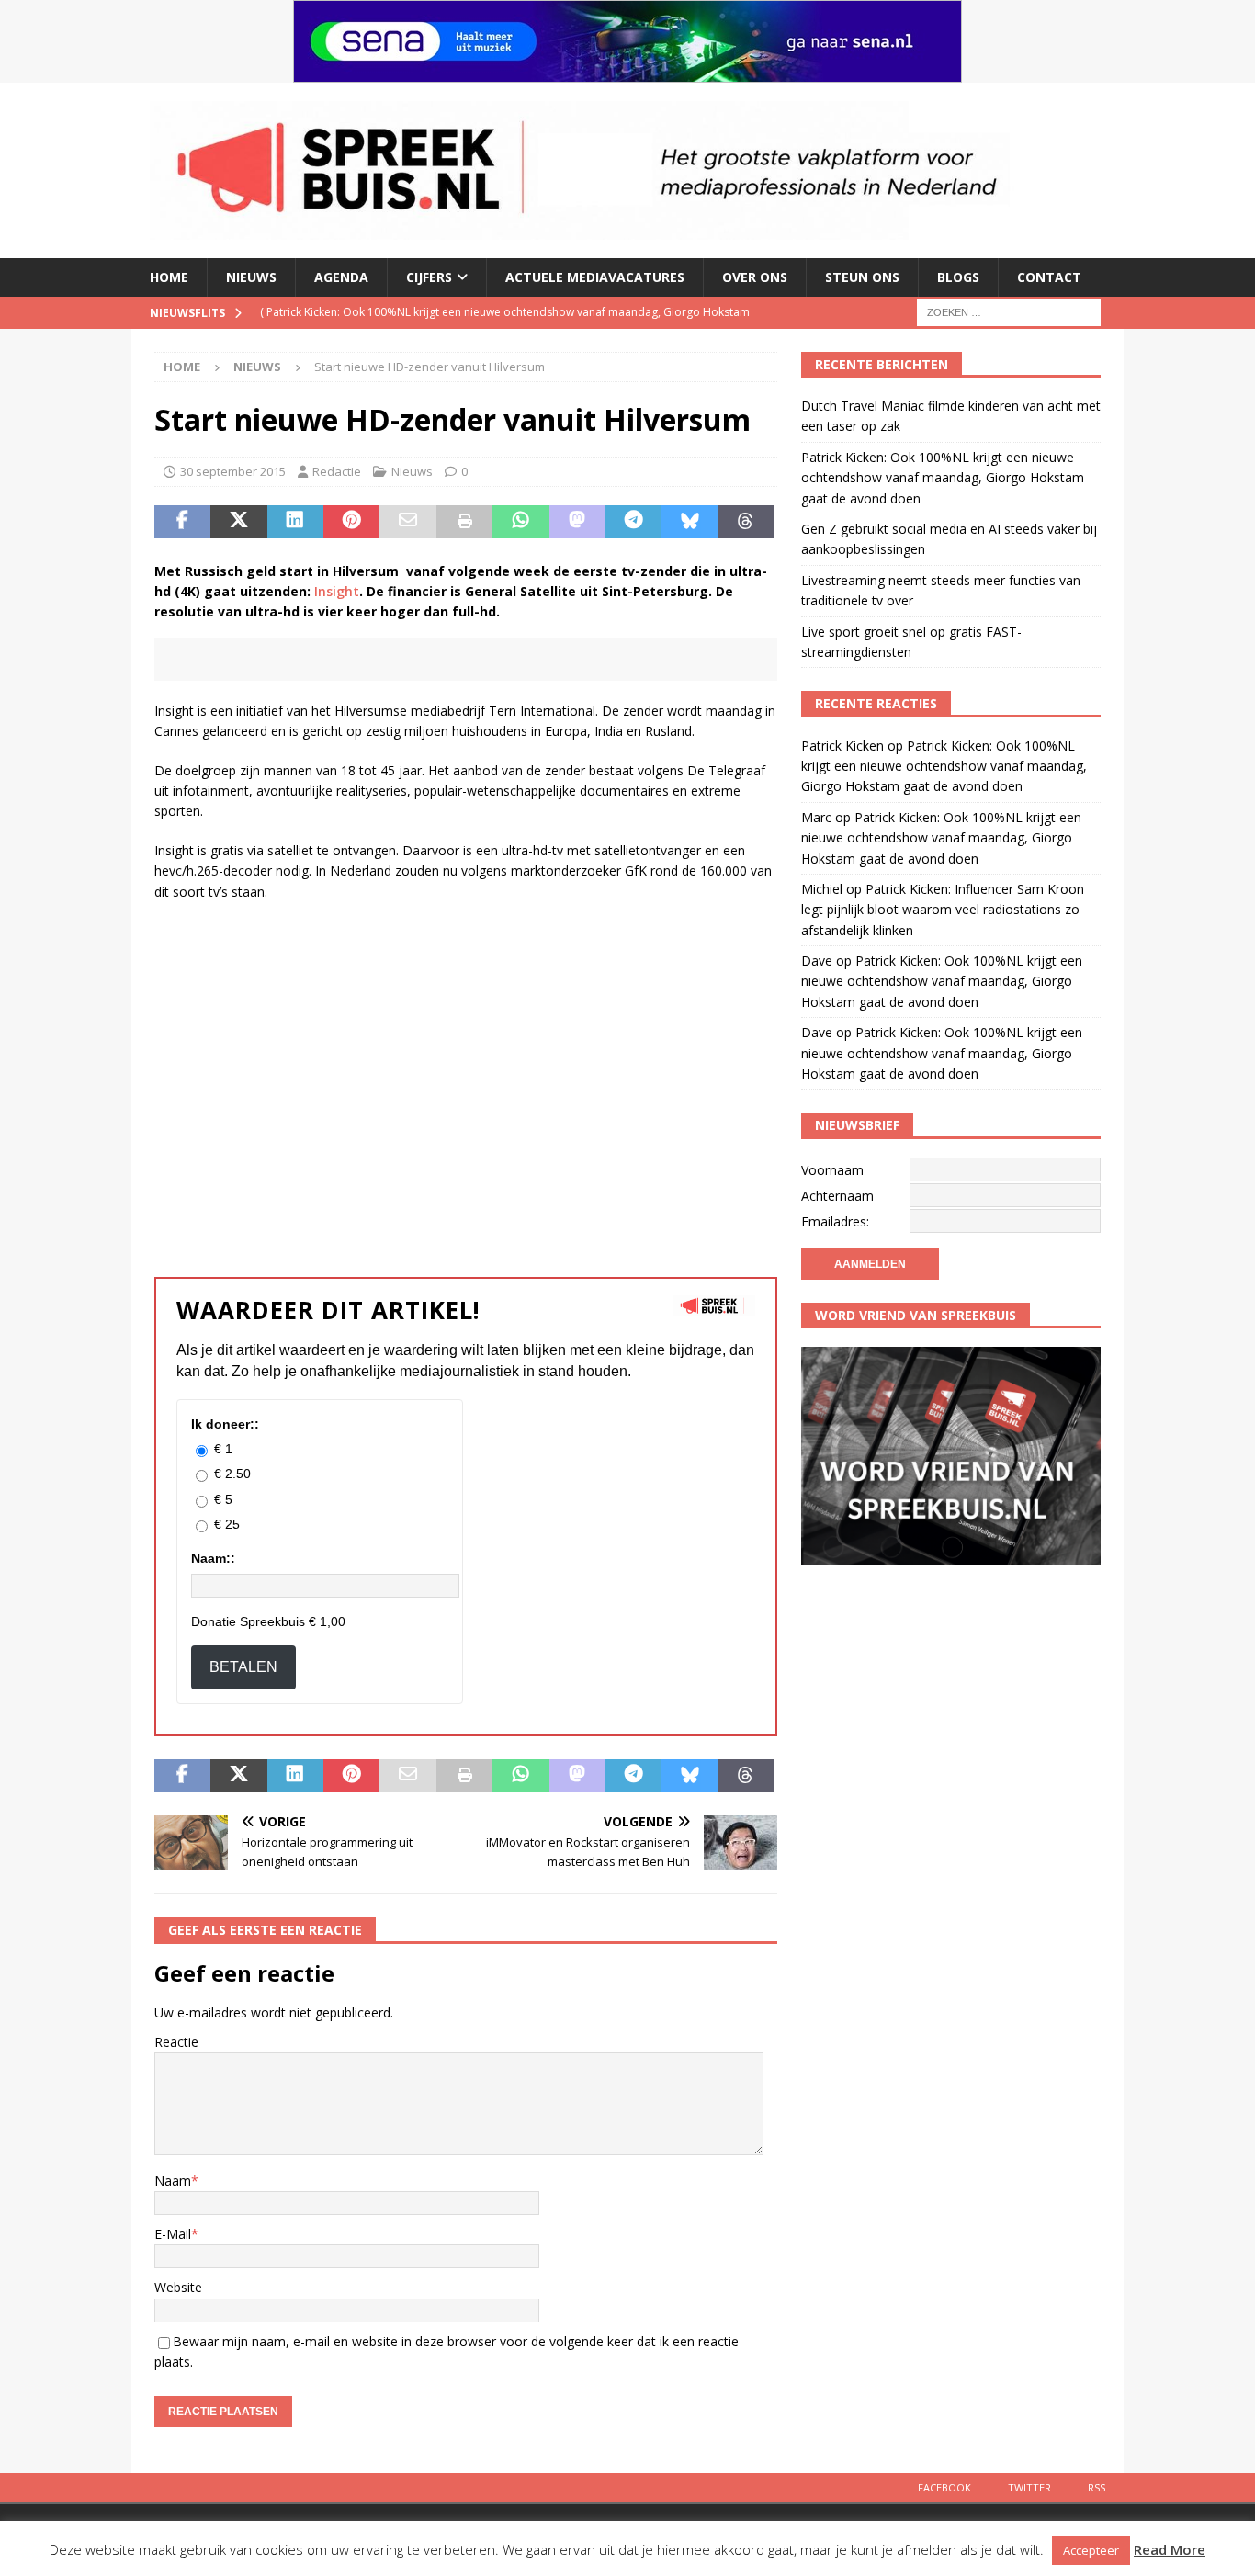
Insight (337, 591)
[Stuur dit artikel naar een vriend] (407, 522)
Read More (1170, 2549)
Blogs (958, 277)
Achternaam (837, 1196)
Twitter (1029, 2487)
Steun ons (862, 277)
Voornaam (832, 1170)
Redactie (337, 471)
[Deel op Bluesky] (690, 522)
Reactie (176, 2042)
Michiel (822, 889)
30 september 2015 (233, 471)
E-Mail (173, 2234)
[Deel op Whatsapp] (520, 522)
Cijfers (429, 277)
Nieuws (251, 277)
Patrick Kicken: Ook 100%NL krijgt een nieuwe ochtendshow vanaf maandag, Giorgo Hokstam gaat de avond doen (943, 478)
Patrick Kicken (842, 746)
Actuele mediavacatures (595, 277)
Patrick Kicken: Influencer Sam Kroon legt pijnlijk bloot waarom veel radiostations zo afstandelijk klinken (943, 910)
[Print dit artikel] (464, 522)
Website (178, 2287)
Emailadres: (835, 1221)
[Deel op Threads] (746, 522)
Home (169, 277)
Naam (173, 2181)
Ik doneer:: (225, 1424)
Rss (1097, 2487)
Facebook (944, 2487)
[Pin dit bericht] (351, 522)
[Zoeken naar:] (1009, 311)
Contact (1049, 277)
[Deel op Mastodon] (577, 522)
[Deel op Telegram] (633, 522)
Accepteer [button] (1091, 2550)
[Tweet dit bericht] (238, 522)
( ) (452, 312)
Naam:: (213, 1558)
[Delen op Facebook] (182, 522)
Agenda (341, 277)
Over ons (755, 277)
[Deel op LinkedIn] (295, 522)
